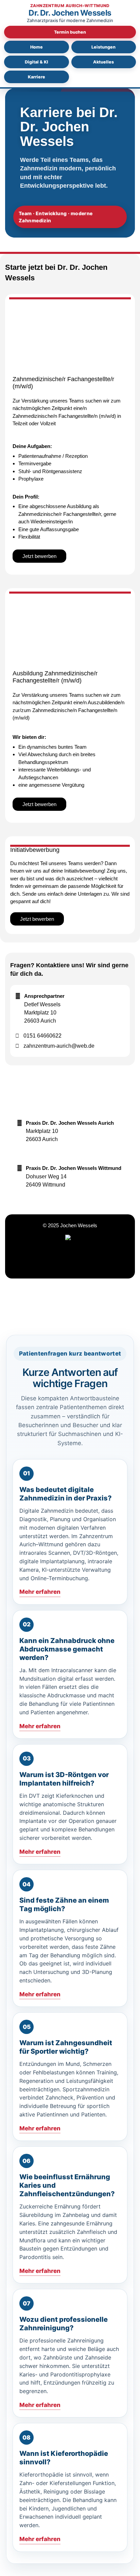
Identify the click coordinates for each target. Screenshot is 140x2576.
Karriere (37, 77)
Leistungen (103, 47)
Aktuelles (103, 62)
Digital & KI (37, 62)
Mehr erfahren (40, 1592)
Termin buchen (70, 32)
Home (37, 47)
